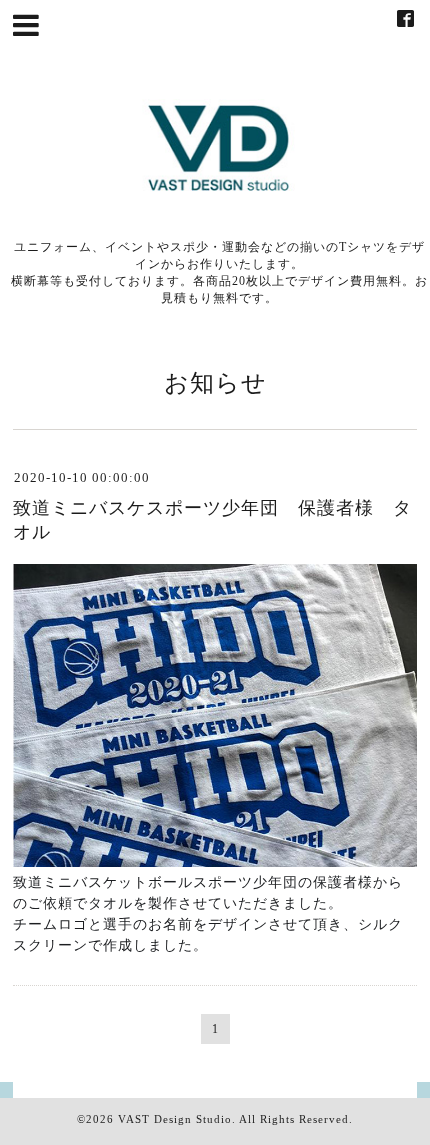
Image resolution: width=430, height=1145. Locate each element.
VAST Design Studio (175, 1119)
